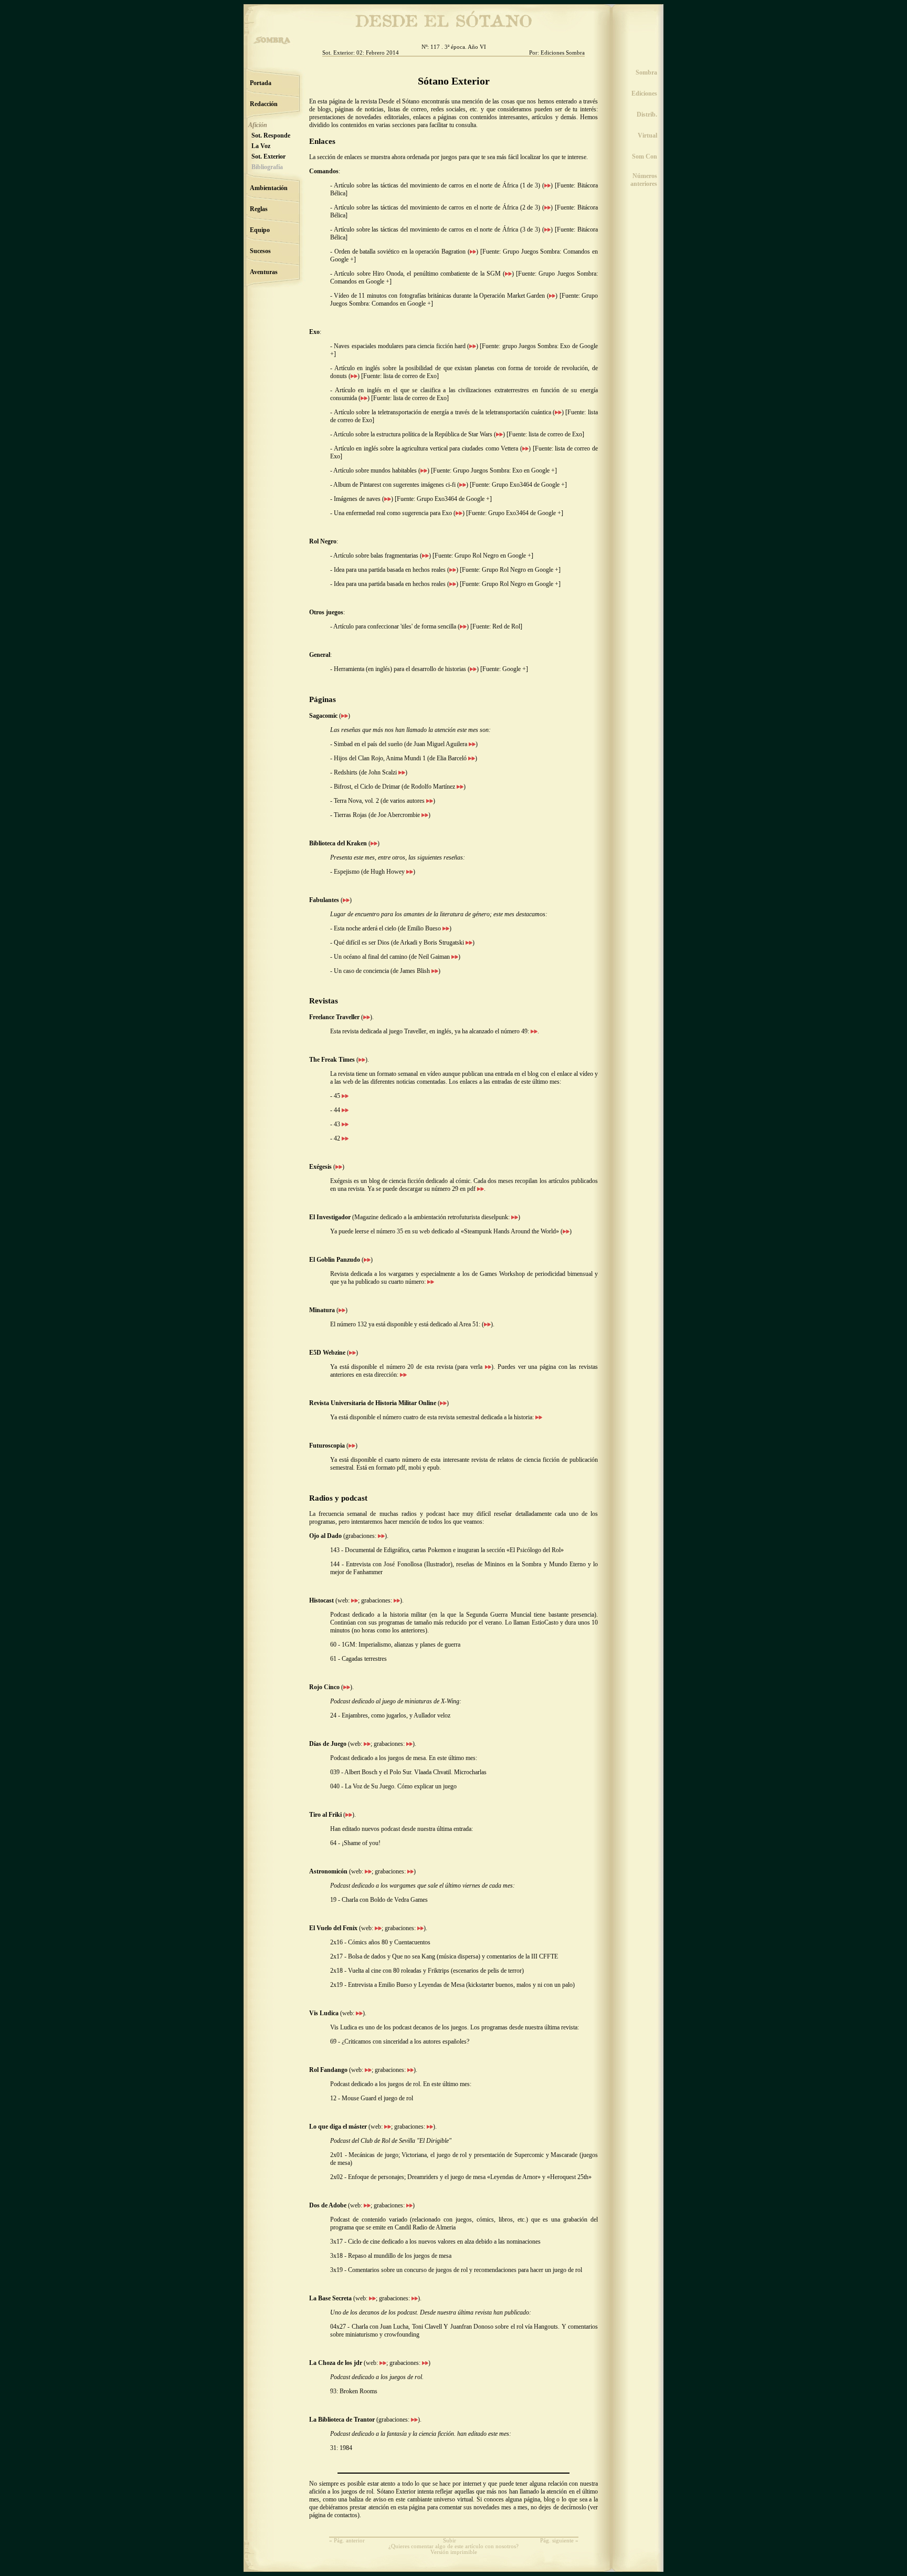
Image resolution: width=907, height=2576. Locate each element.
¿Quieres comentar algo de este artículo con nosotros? (454, 2546)
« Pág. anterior (347, 2541)
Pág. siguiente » (559, 2541)
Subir (450, 2541)
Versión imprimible (454, 2552)
